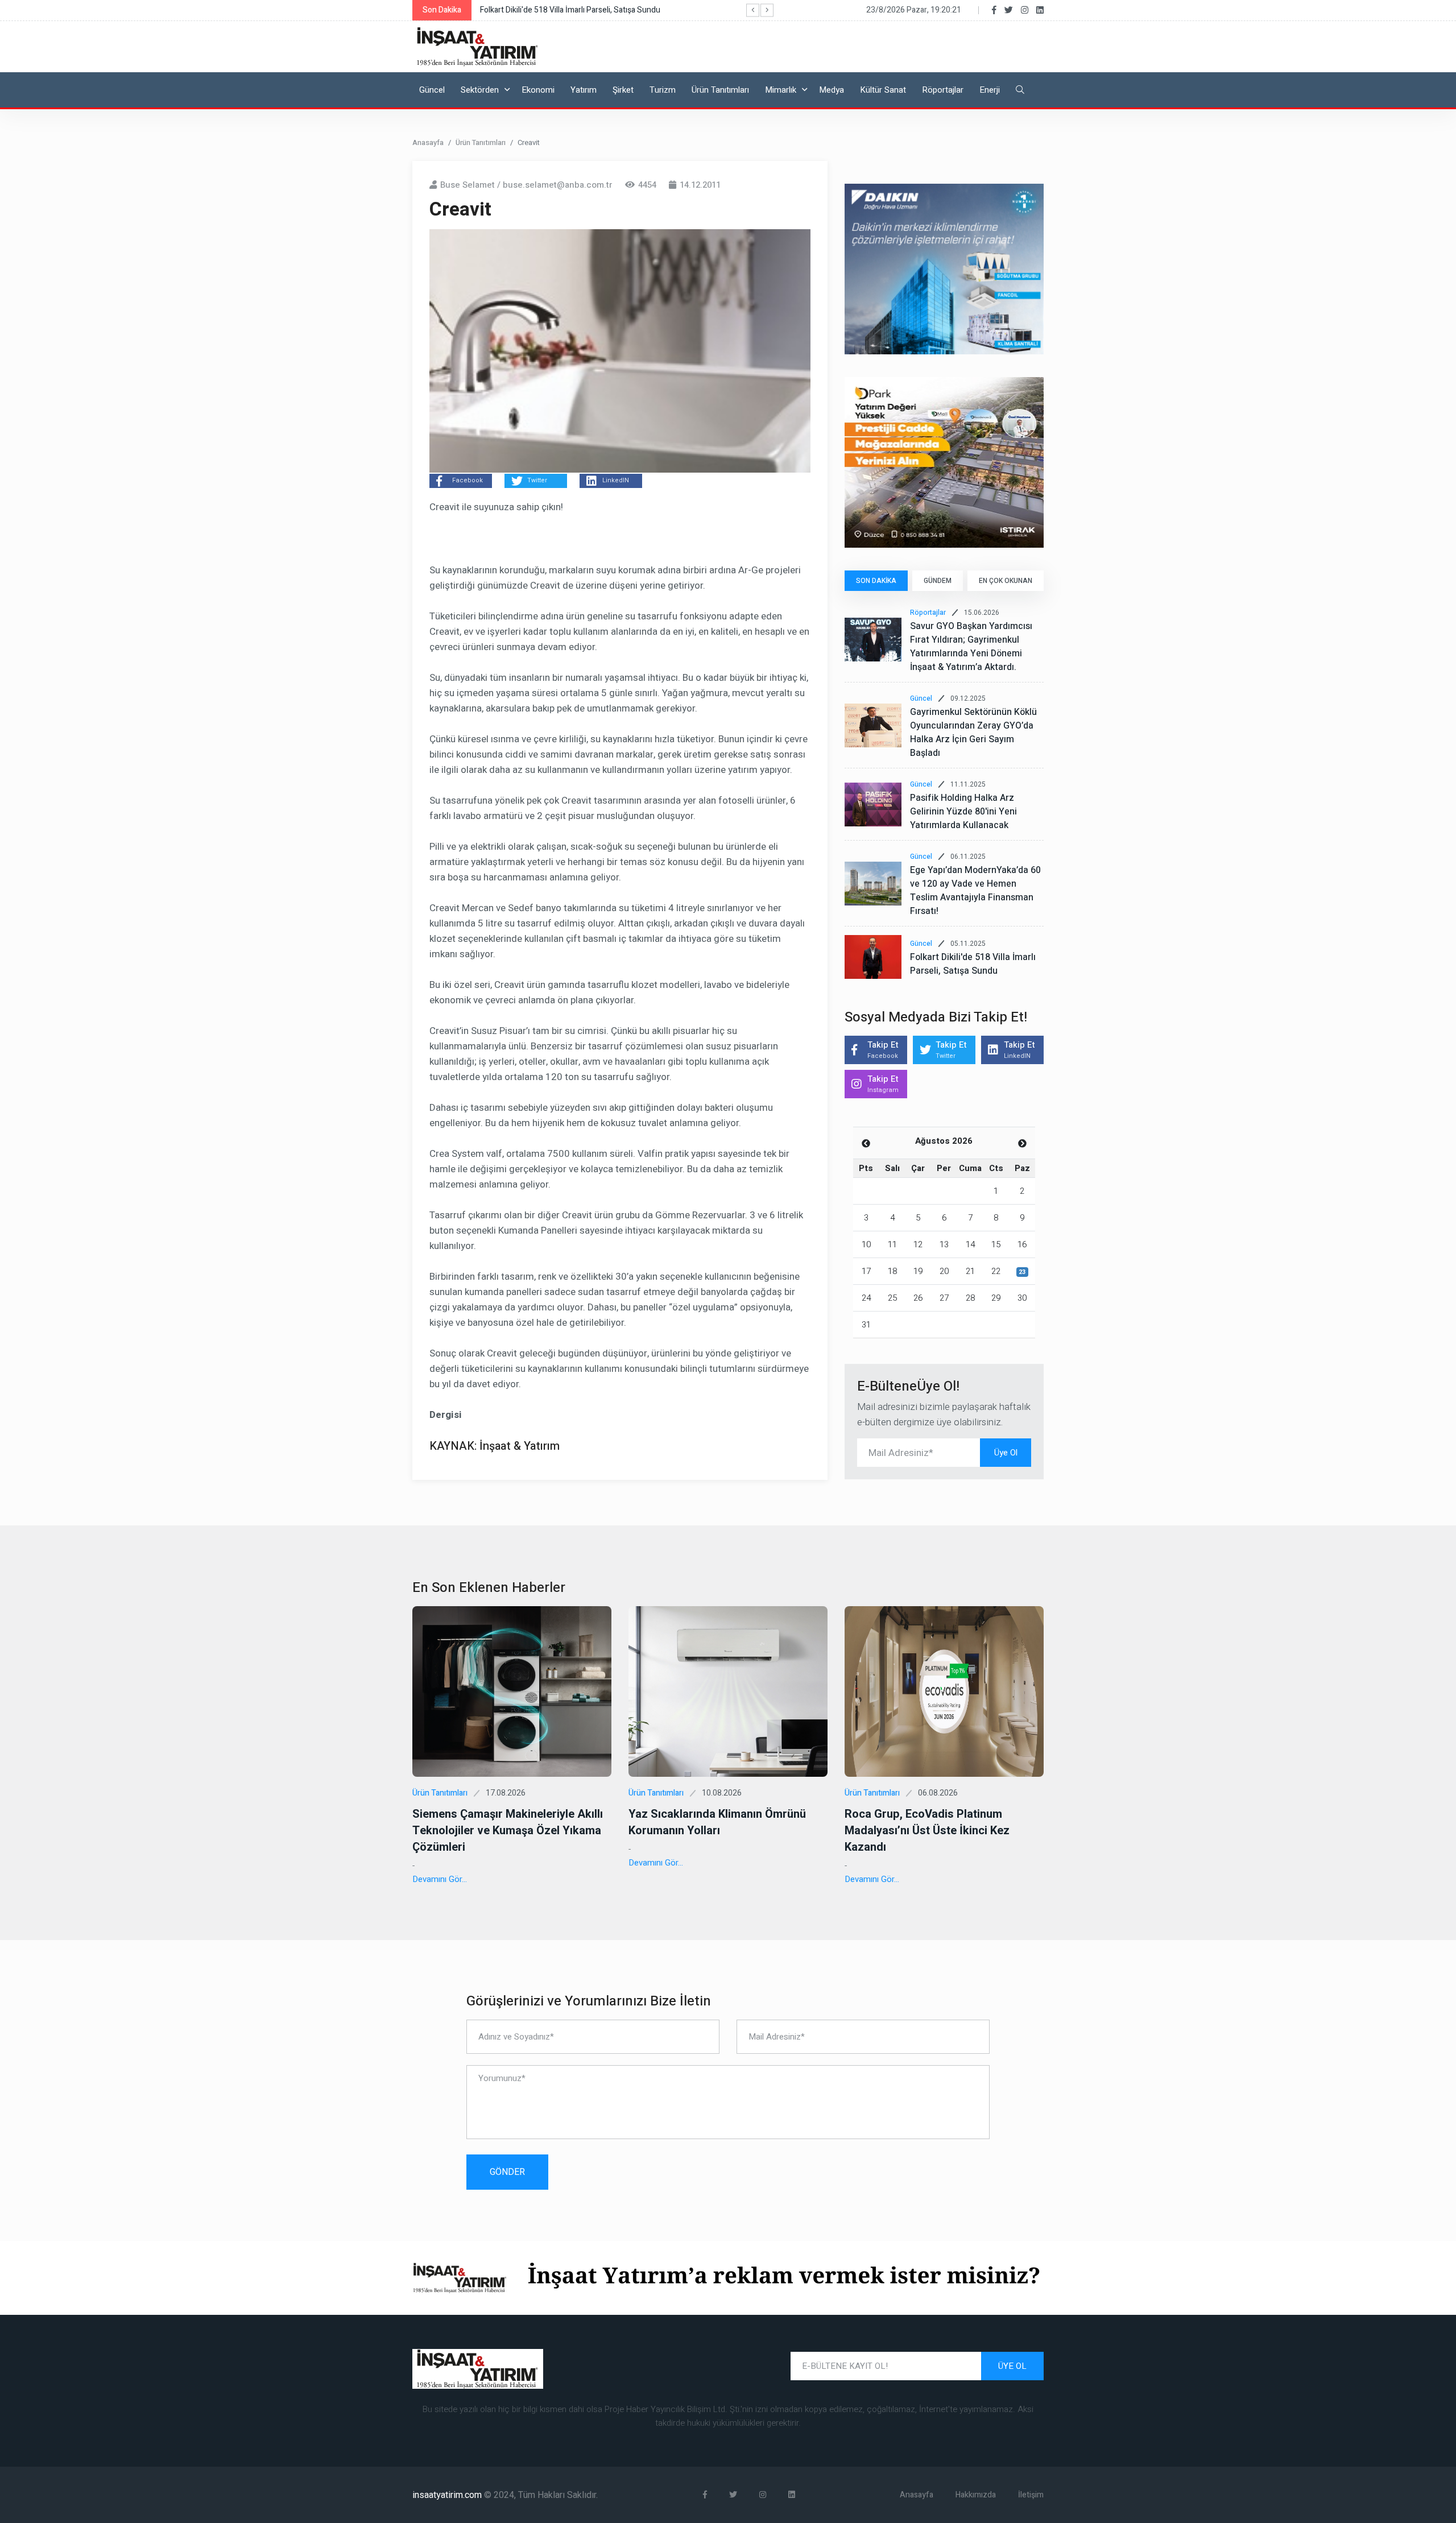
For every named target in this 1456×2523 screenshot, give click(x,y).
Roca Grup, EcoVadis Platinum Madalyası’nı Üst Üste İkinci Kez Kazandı (927, 1831)
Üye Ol (1006, 1453)
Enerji (990, 90)
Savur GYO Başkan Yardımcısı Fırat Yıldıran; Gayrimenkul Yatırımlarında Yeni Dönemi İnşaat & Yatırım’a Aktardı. (971, 647)
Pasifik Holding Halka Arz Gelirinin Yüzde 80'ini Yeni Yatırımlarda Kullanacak (963, 812)
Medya (832, 90)
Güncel (432, 90)
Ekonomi (538, 90)
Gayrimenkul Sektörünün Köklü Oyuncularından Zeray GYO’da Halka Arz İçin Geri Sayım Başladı (973, 733)
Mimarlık (781, 90)
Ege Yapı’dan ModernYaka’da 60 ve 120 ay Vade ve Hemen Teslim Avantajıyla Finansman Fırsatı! (975, 891)
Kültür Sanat (883, 90)
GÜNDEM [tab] (938, 581)
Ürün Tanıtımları (720, 90)
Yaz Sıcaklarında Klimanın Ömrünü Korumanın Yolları (717, 1822)
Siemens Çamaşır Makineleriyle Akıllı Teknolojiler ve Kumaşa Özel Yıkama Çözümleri (508, 1831)
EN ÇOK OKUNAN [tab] (1006, 581)
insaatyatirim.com (448, 2495)
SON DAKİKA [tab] (876, 581)
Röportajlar (943, 90)
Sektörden (480, 90)
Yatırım (584, 90)
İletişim (1031, 2495)
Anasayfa (428, 142)
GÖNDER (507, 2172)
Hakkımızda (976, 2495)
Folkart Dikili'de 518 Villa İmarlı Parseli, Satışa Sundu (973, 964)
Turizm (663, 90)
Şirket (623, 90)
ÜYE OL (1012, 2366)
